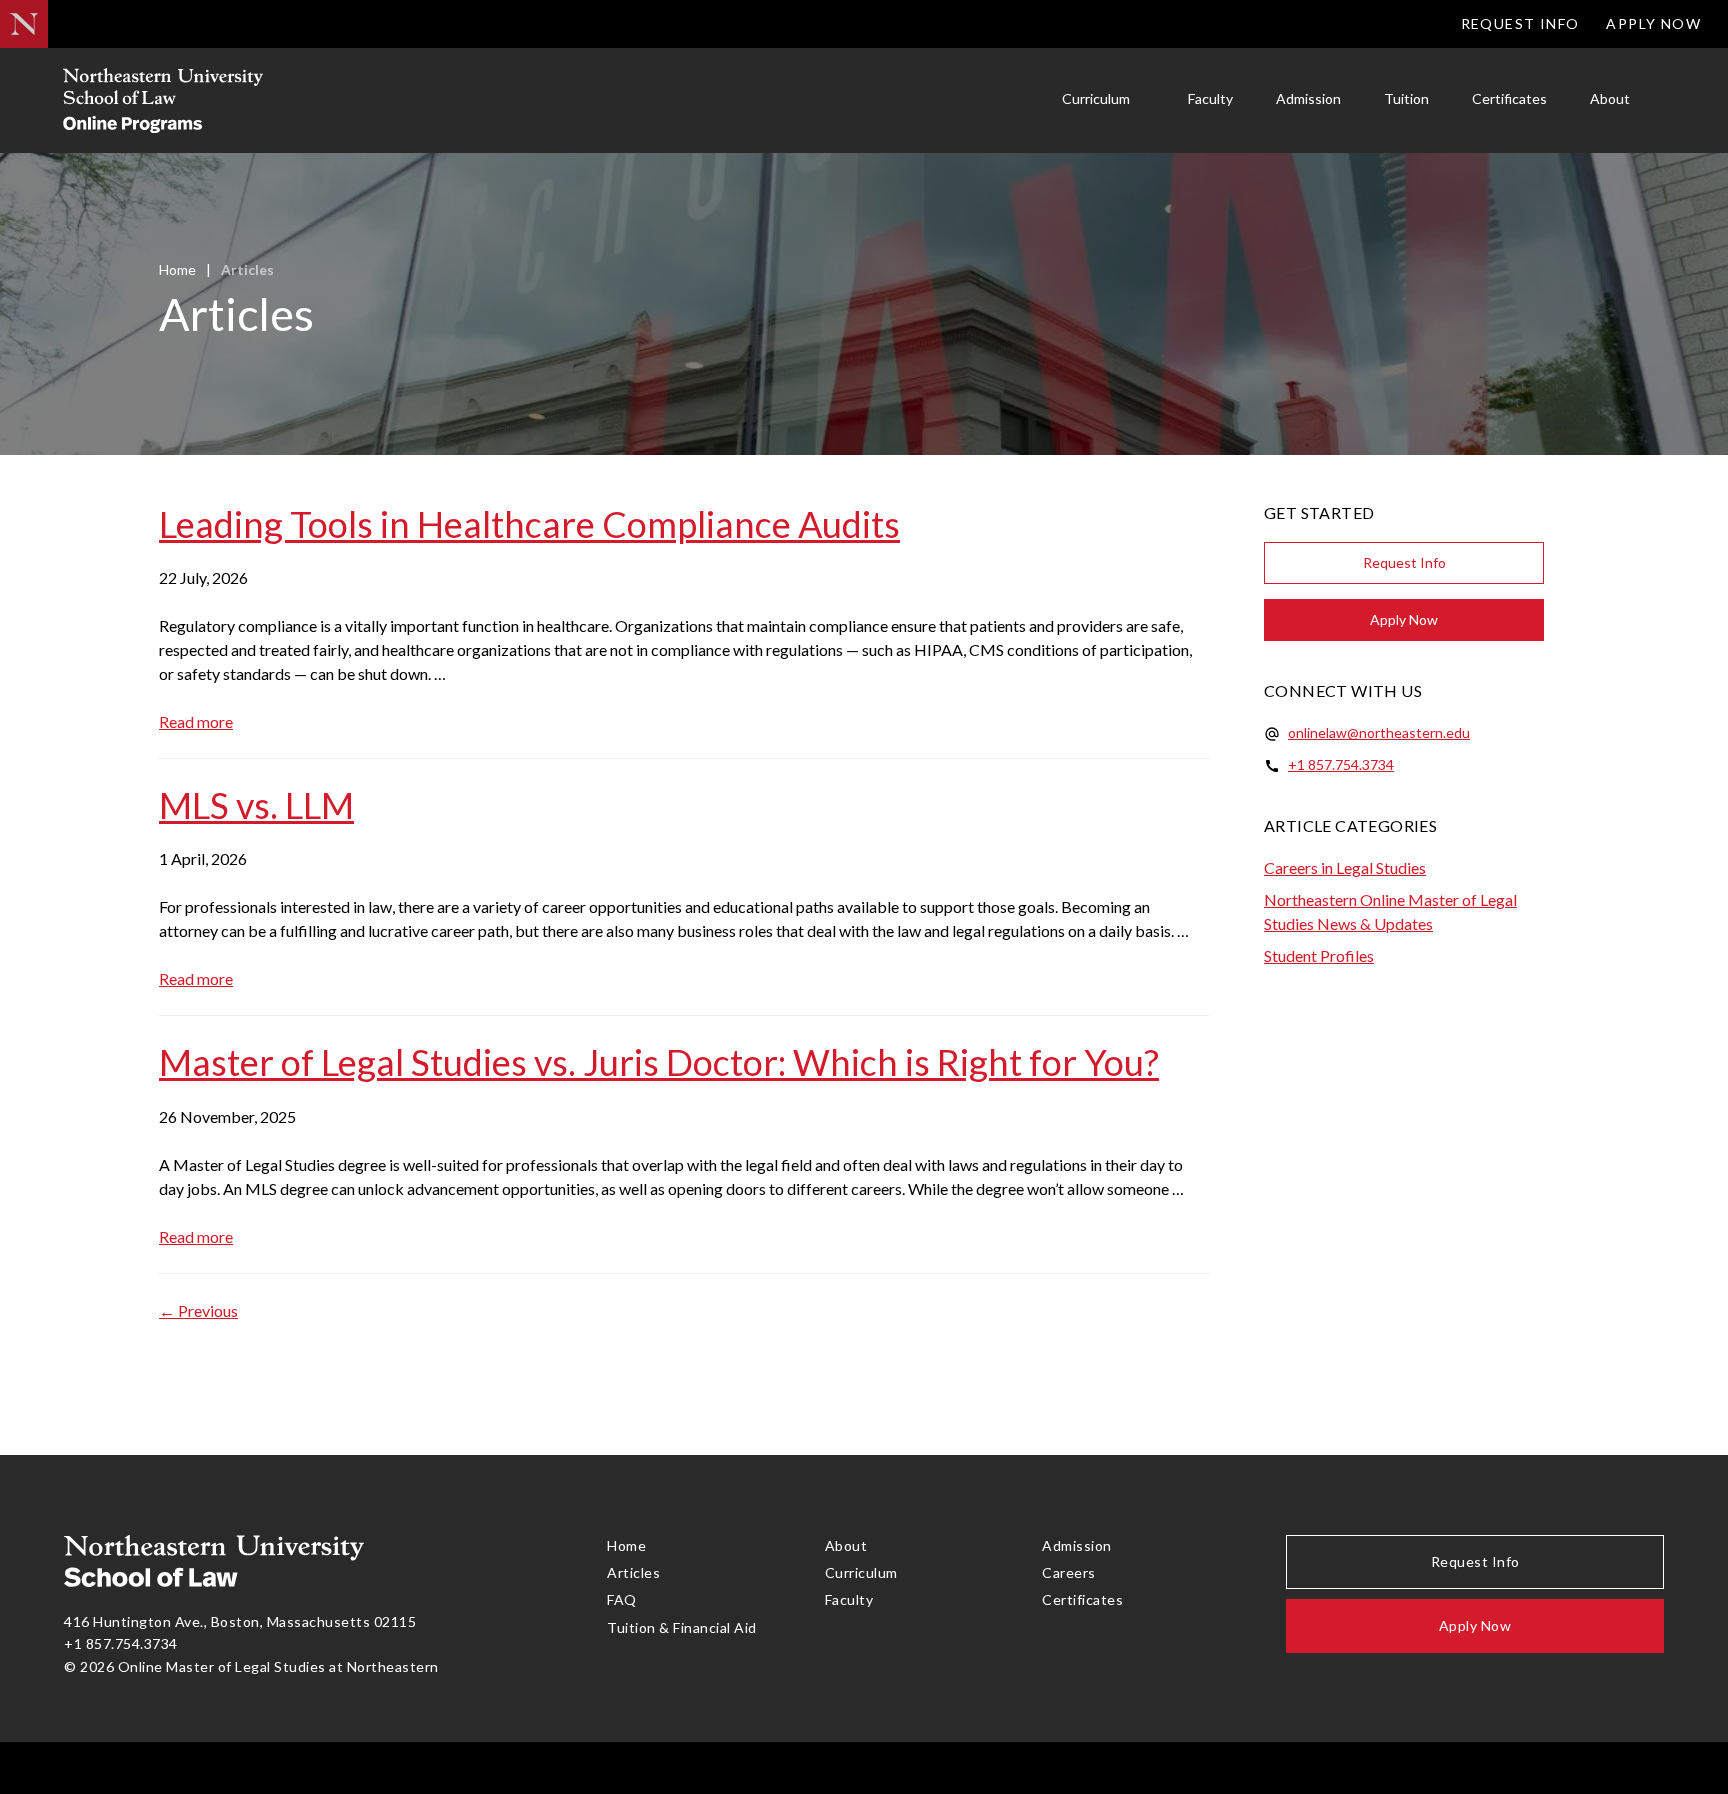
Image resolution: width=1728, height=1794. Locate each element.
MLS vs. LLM (256, 805)
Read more (196, 721)
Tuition (1406, 98)
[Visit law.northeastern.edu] (24, 24)
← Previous (198, 1310)
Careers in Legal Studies (1345, 867)
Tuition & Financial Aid (682, 1627)
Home (177, 269)
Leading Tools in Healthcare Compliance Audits (529, 524)
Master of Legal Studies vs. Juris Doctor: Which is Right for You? (659, 1062)
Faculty (1210, 98)
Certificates (1509, 98)
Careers (1069, 1572)
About (1610, 98)
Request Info (1520, 23)
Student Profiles (1319, 955)
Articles (633, 1572)
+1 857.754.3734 (1341, 764)
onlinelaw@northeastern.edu (1379, 732)
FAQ (622, 1599)
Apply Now (1653, 23)
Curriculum (1096, 98)
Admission (1308, 98)
